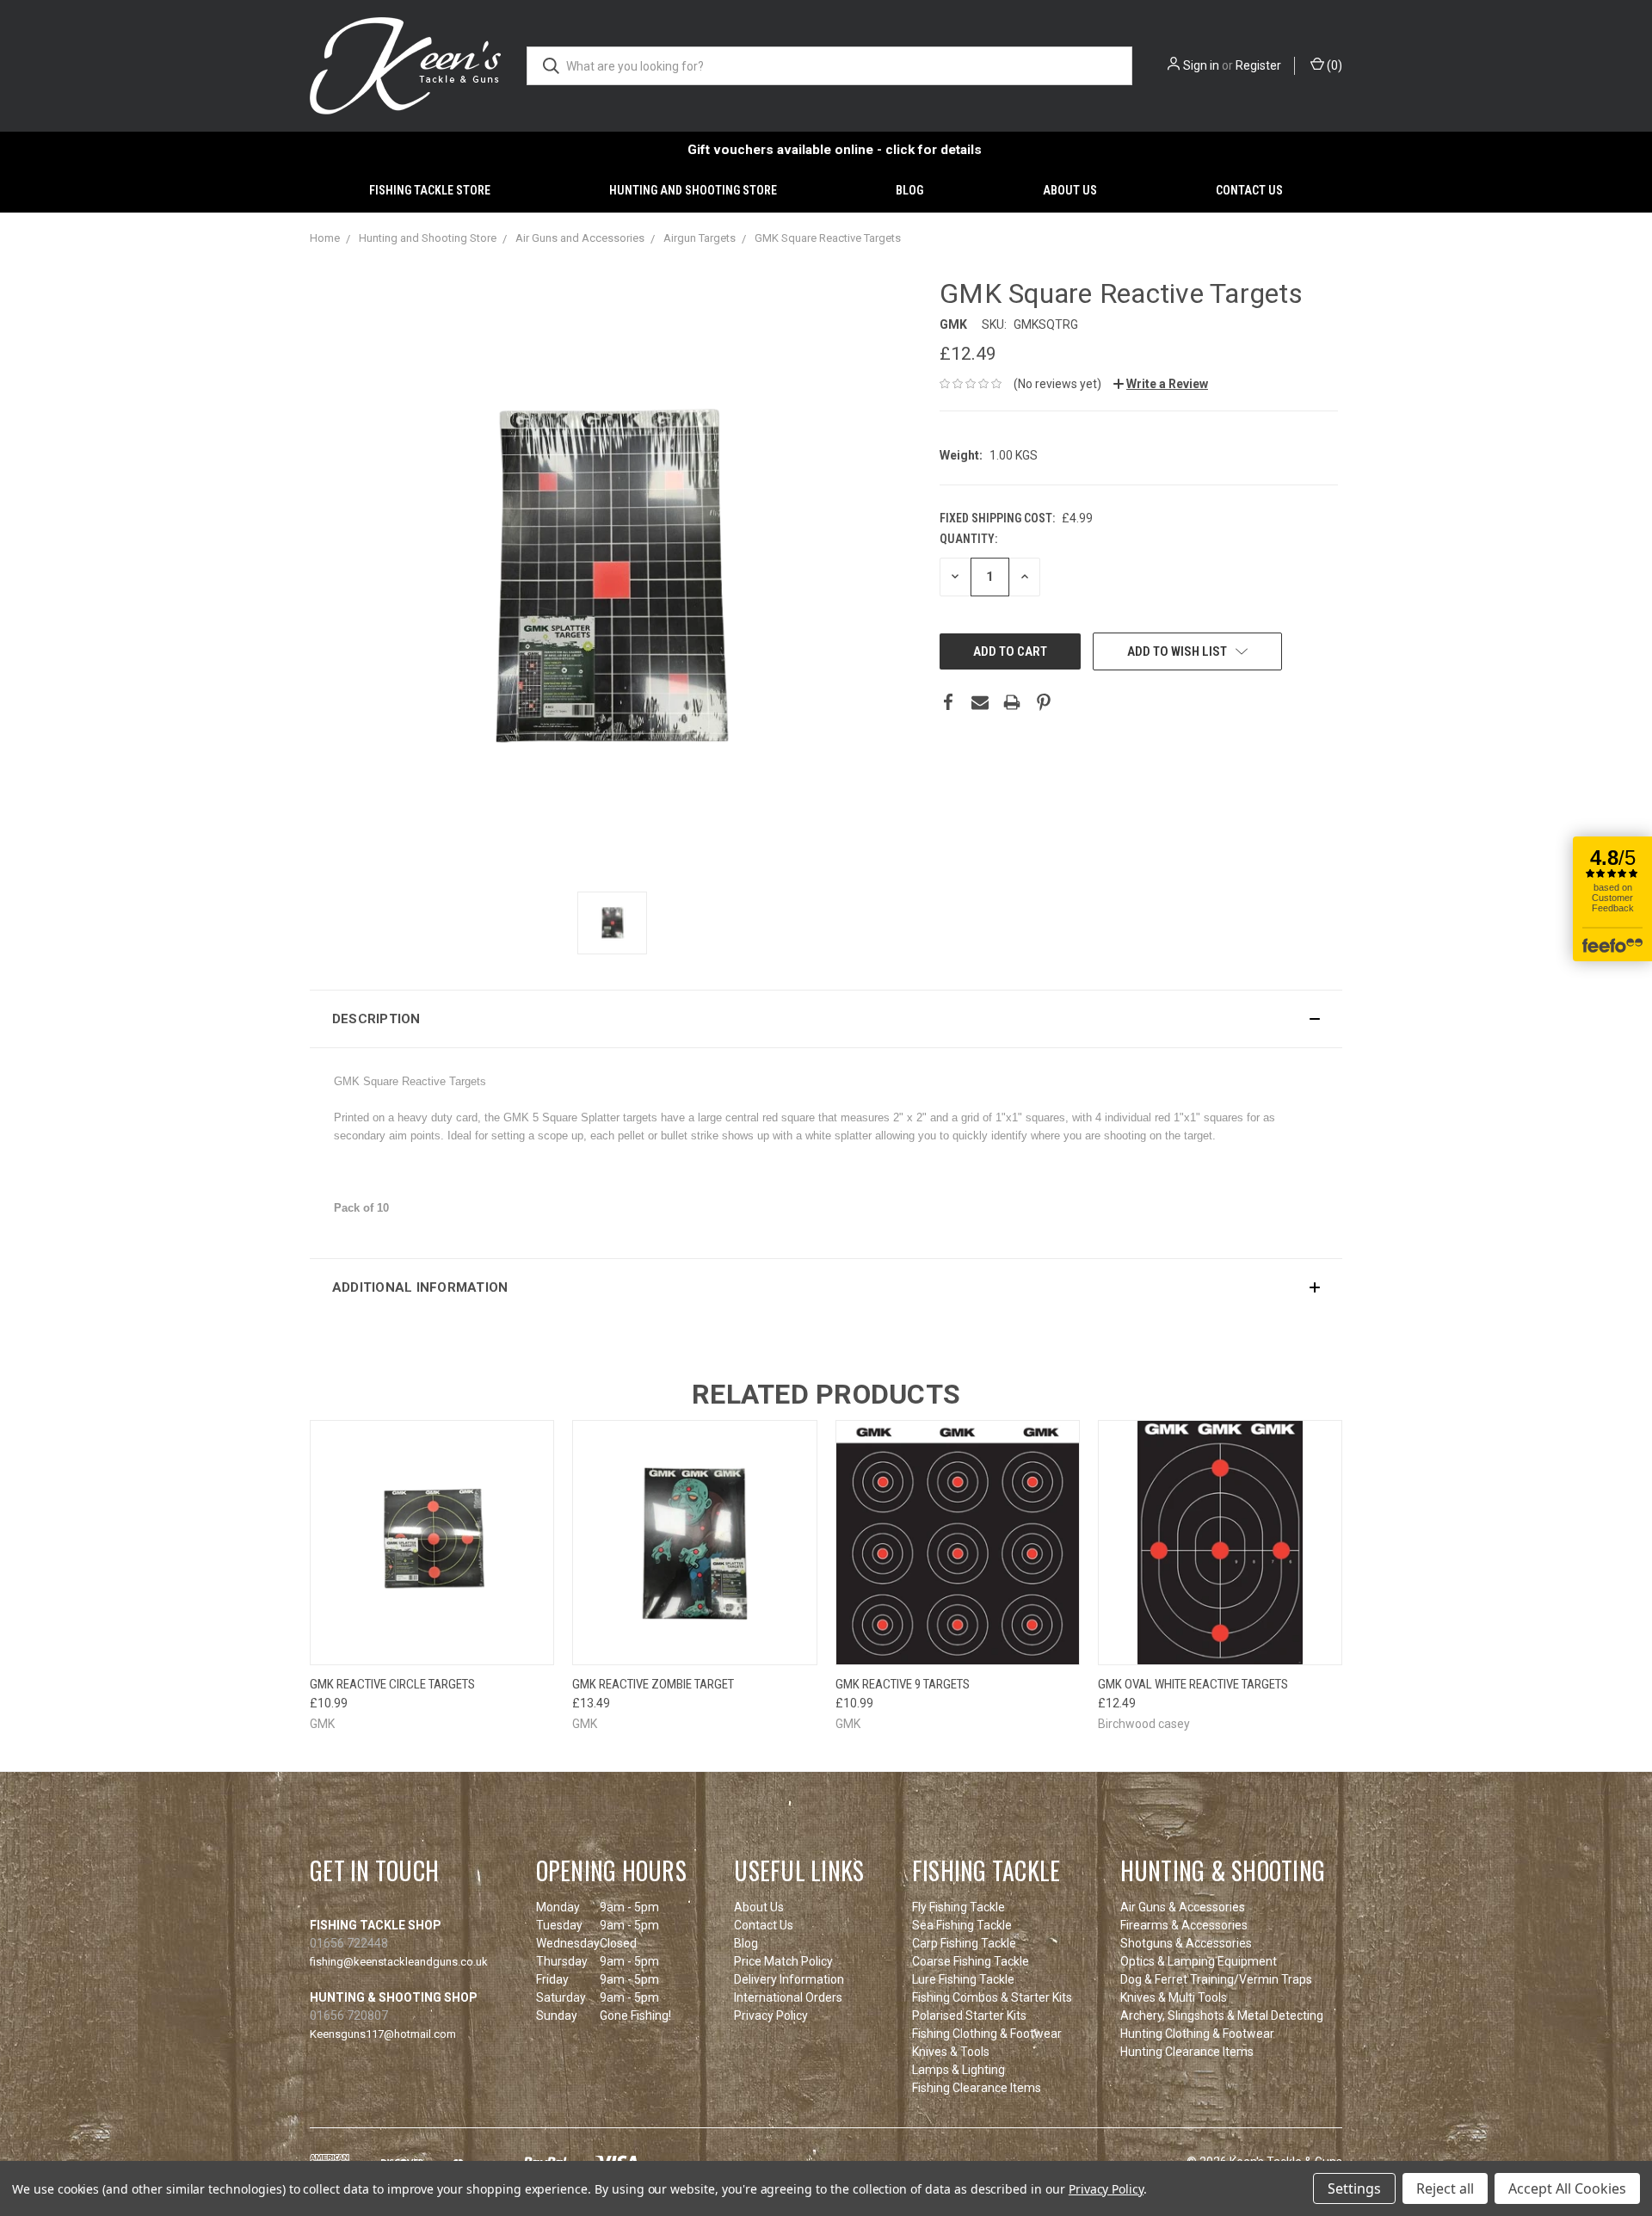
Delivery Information (789, 1979)
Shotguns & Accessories (1186, 1943)
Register (1258, 65)
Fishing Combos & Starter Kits (992, 1997)
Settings (1354, 2188)
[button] (826, 1019)
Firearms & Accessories (1184, 1925)
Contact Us (1249, 190)
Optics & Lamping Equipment (1199, 1961)
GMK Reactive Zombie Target (653, 1684)
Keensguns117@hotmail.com (383, 2034)
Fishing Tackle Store (430, 190)
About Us (1070, 190)
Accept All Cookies (1567, 2188)
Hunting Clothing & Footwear (1197, 2034)
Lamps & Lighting (959, 2070)
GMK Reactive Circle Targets (392, 1684)
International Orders (788, 1997)
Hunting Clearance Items (1187, 2052)
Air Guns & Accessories (1183, 1907)
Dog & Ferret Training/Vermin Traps (1216, 1979)
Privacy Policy (771, 2015)
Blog (909, 190)
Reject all (1445, 2188)
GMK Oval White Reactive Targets (1193, 1684)
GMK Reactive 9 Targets (903, 1684)
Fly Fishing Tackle (959, 1907)
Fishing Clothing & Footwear (987, 2034)
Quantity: (968, 539)
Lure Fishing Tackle (963, 1979)
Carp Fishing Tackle (964, 1943)
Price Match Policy (783, 1961)
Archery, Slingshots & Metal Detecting (1222, 2015)
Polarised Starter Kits (969, 2015)
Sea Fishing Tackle (962, 1925)
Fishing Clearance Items (977, 2088)
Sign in (1201, 65)
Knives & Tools (951, 2052)
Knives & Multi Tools (1174, 1997)
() (1333, 65)
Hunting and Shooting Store (693, 190)
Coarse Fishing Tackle (971, 1961)
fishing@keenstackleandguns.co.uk (399, 1962)
